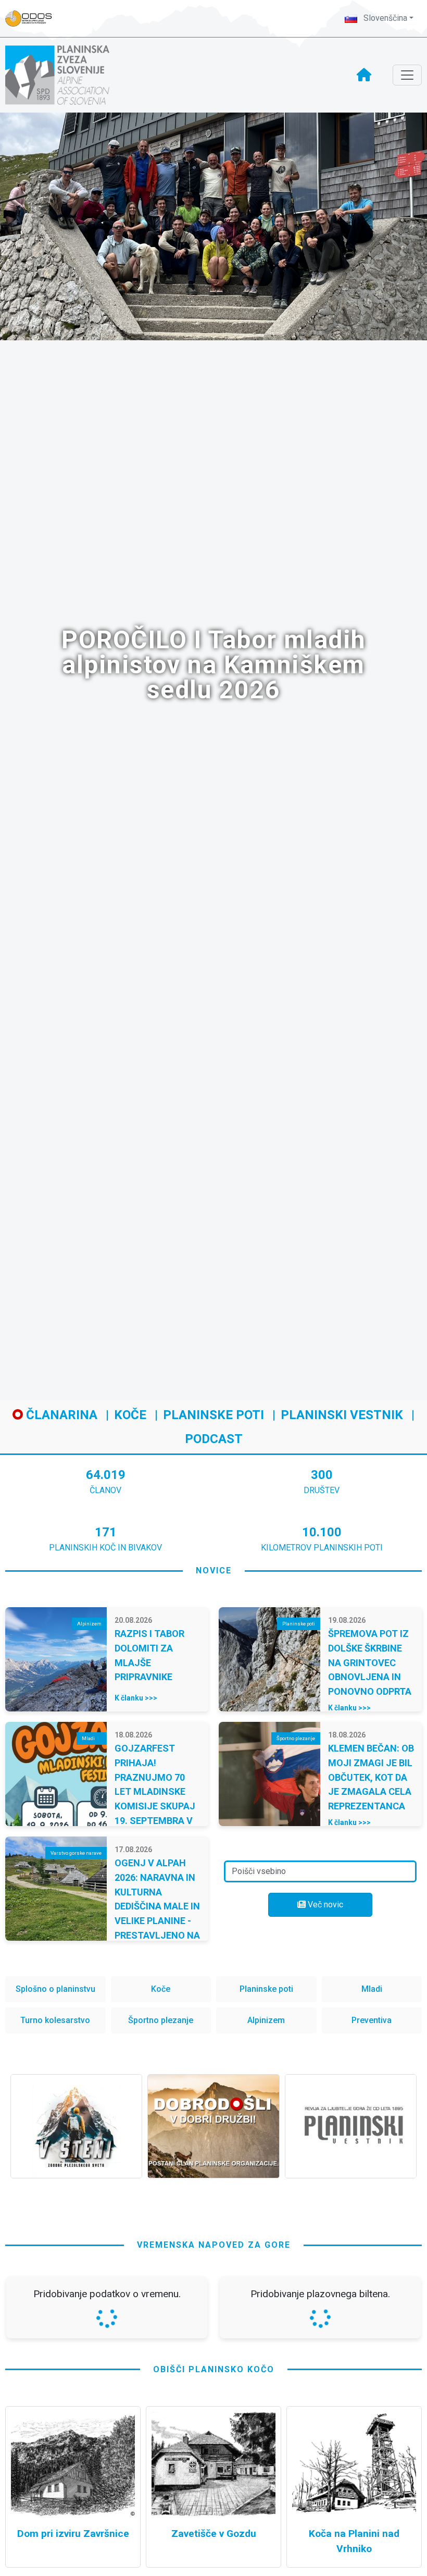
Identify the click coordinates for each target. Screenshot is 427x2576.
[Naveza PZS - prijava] (34, 19)
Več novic (324, 1905)
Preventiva (372, 2020)
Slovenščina (384, 18)
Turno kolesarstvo (55, 2020)
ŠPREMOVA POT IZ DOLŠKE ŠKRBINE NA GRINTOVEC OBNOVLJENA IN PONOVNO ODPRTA (370, 1662)
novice (214, 1570)
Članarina (60, 1415)
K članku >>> (136, 1698)
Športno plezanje (161, 2020)
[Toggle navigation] (407, 75)
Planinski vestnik (342, 1415)
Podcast (214, 1439)
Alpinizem (266, 2020)
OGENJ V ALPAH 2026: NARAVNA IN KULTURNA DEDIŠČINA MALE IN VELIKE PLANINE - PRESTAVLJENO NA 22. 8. (157, 1906)
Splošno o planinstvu (55, 1989)
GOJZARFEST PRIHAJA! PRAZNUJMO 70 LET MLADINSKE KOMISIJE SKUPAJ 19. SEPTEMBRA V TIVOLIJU (155, 1791)
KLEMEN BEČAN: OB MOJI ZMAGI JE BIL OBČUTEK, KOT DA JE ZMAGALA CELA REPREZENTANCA (371, 1777)
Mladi (372, 1989)
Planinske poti (213, 1415)
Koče (130, 1415)
